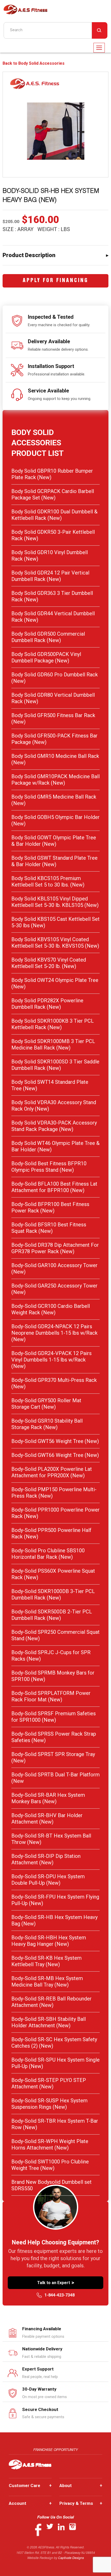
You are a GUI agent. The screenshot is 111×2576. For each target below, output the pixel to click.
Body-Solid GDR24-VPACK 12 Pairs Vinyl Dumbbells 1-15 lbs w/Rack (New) (51, 1360)
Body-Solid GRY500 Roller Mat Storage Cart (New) (46, 1404)
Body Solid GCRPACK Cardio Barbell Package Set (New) (53, 494)
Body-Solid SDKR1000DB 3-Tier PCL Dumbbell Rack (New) (53, 1594)
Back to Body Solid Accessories (34, 63)
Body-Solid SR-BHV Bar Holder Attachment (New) (47, 1819)
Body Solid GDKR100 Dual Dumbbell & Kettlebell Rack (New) (54, 515)
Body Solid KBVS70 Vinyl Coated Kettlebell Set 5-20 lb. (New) (49, 963)
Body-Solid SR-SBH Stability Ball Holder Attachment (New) (49, 2022)
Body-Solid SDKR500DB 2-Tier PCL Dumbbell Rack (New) (52, 1615)
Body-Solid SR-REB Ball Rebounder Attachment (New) (51, 2002)
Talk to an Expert (56, 2283)
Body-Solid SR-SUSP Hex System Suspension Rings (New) (49, 2104)
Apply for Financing (55, 281)
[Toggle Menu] (99, 48)
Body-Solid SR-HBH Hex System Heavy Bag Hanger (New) (49, 1941)
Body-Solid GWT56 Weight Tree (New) (55, 1441)
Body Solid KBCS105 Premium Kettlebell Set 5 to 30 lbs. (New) (48, 881)
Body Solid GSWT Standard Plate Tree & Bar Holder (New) (54, 861)
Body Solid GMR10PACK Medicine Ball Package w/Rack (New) (55, 780)
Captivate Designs (71, 2558)
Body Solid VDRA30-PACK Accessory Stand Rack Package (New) (54, 1126)
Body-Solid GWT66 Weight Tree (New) (55, 1455)
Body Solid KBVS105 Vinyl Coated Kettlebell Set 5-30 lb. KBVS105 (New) (55, 943)
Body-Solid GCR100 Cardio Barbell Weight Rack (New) (51, 1309)
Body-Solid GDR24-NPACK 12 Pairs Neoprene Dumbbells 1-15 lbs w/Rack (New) (54, 1333)
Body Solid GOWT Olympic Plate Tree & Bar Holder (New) (54, 841)
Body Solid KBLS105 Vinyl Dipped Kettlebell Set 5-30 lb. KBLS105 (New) (55, 902)
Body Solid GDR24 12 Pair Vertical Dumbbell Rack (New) (50, 576)
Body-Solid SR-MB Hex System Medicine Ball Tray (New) (47, 1982)
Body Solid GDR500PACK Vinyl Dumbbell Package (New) (46, 657)
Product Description (29, 255)
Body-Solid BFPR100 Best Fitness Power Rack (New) (50, 1207)
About (81, 2485)
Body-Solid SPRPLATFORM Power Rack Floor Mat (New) (51, 1696)
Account (30, 2503)
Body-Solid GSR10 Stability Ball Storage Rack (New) (47, 1424)
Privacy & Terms (81, 2503)
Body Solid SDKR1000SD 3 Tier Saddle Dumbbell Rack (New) (55, 1065)
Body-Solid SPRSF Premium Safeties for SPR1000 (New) (54, 1717)
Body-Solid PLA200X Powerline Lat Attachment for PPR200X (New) (52, 1472)
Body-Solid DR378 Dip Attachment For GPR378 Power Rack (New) (55, 1248)
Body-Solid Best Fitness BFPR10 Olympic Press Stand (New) (49, 1167)
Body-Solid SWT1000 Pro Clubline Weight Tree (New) (50, 2165)
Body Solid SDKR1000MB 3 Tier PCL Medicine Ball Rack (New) (53, 1044)
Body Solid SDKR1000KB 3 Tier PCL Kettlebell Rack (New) (53, 1024)
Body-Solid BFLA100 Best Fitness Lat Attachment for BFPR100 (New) (54, 1187)
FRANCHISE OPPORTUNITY (56, 2450)
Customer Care (30, 2485)
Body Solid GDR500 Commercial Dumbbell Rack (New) (48, 637)
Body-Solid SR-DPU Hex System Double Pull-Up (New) (48, 1880)
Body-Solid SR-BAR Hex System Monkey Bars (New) (48, 1798)
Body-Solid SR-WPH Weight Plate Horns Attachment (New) (50, 2144)
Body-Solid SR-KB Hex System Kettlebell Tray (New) (46, 1961)
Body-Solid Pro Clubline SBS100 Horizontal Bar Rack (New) (48, 1554)
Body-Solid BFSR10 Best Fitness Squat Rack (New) (49, 1228)
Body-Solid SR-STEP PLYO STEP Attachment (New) (49, 2083)
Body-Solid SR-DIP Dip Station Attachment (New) (46, 1859)
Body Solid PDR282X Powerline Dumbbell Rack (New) (47, 1004)
